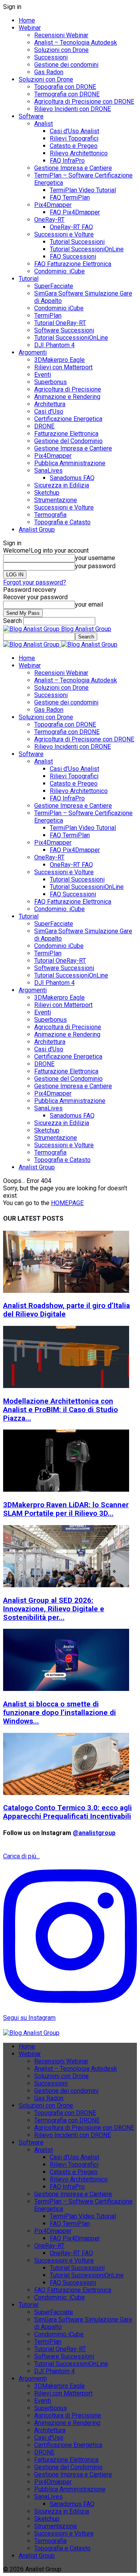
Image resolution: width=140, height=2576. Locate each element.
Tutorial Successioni (77, 242)
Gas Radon (49, 72)
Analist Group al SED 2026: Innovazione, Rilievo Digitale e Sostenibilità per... (54, 1609)
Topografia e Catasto (62, 522)
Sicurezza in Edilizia (62, 485)
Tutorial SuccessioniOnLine (87, 249)
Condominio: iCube (59, 271)
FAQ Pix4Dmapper (75, 212)
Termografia (50, 515)
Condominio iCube (59, 308)
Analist (44, 124)
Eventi (43, 375)
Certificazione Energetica (68, 419)
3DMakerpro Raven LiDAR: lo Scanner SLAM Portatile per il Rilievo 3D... (66, 1509)
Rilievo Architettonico (79, 153)
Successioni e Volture (64, 234)
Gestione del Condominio (68, 441)
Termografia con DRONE (67, 94)
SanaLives (48, 470)
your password (95, 566)
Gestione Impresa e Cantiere (73, 168)
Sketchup (47, 493)
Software (31, 116)
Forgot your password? (35, 582)
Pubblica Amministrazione (70, 463)
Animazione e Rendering (67, 397)
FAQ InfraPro (67, 161)
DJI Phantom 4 (54, 345)
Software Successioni (64, 330)
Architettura (50, 404)
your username (95, 558)
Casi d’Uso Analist (74, 131)
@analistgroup (94, 1833)
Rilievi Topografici (74, 138)
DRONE (44, 426)
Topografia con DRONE (65, 87)
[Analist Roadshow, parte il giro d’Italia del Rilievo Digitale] (66, 1291)
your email (89, 604)
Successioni (51, 57)
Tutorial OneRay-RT (60, 323)
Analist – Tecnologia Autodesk (76, 43)
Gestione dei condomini (66, 65)
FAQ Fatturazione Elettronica (73, 264)
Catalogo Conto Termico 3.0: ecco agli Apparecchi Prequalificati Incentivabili (67, 1812)
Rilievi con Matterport (63, 367)
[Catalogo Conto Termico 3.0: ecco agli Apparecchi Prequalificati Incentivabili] (66, 1793)
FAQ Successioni (73, 257)
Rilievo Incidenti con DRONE (73, 109)
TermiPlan (48, 316)
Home (27, 20)
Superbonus (51, 382)
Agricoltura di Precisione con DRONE (84, 102)
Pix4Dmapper (53, 205)
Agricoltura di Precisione (68, 389)
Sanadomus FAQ (72, 478)
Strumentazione (56, 500)
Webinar (30, 28)
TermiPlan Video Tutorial (83, 190)
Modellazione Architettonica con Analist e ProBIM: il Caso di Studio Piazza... (60, 1410)
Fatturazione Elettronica (66, 434)
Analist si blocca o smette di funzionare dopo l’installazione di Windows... (59, 1713)
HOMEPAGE (67, 1203)
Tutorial (29, 279)
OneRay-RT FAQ (71, 227)
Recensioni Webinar (61, 35)
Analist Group (37, 530)
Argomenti (33, 352)
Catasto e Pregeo (74, 146)
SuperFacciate (54, 286)
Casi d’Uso (49, 411)
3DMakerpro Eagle (59, 360)
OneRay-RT (49, 220)
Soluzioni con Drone (61, 50)
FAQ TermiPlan (70, 197)
